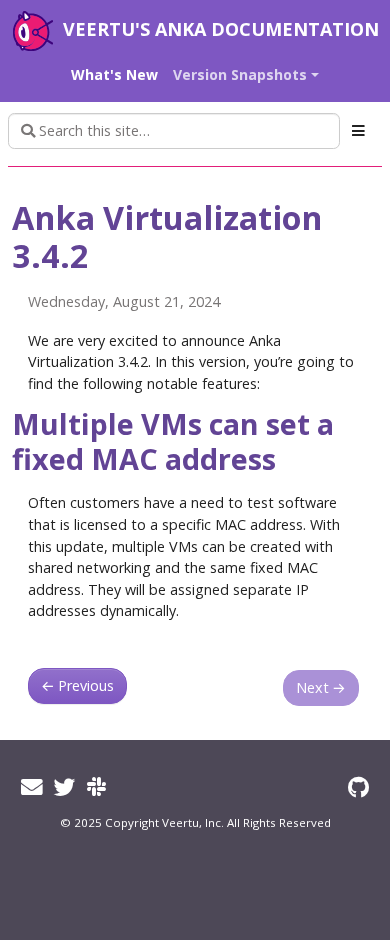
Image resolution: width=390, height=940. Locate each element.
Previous (77, 685)
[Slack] (96, 786)
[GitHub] (358, 786)
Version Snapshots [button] (240, 74)
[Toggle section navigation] (358, 131)
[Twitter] (65, 786)
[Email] (32, 786)
